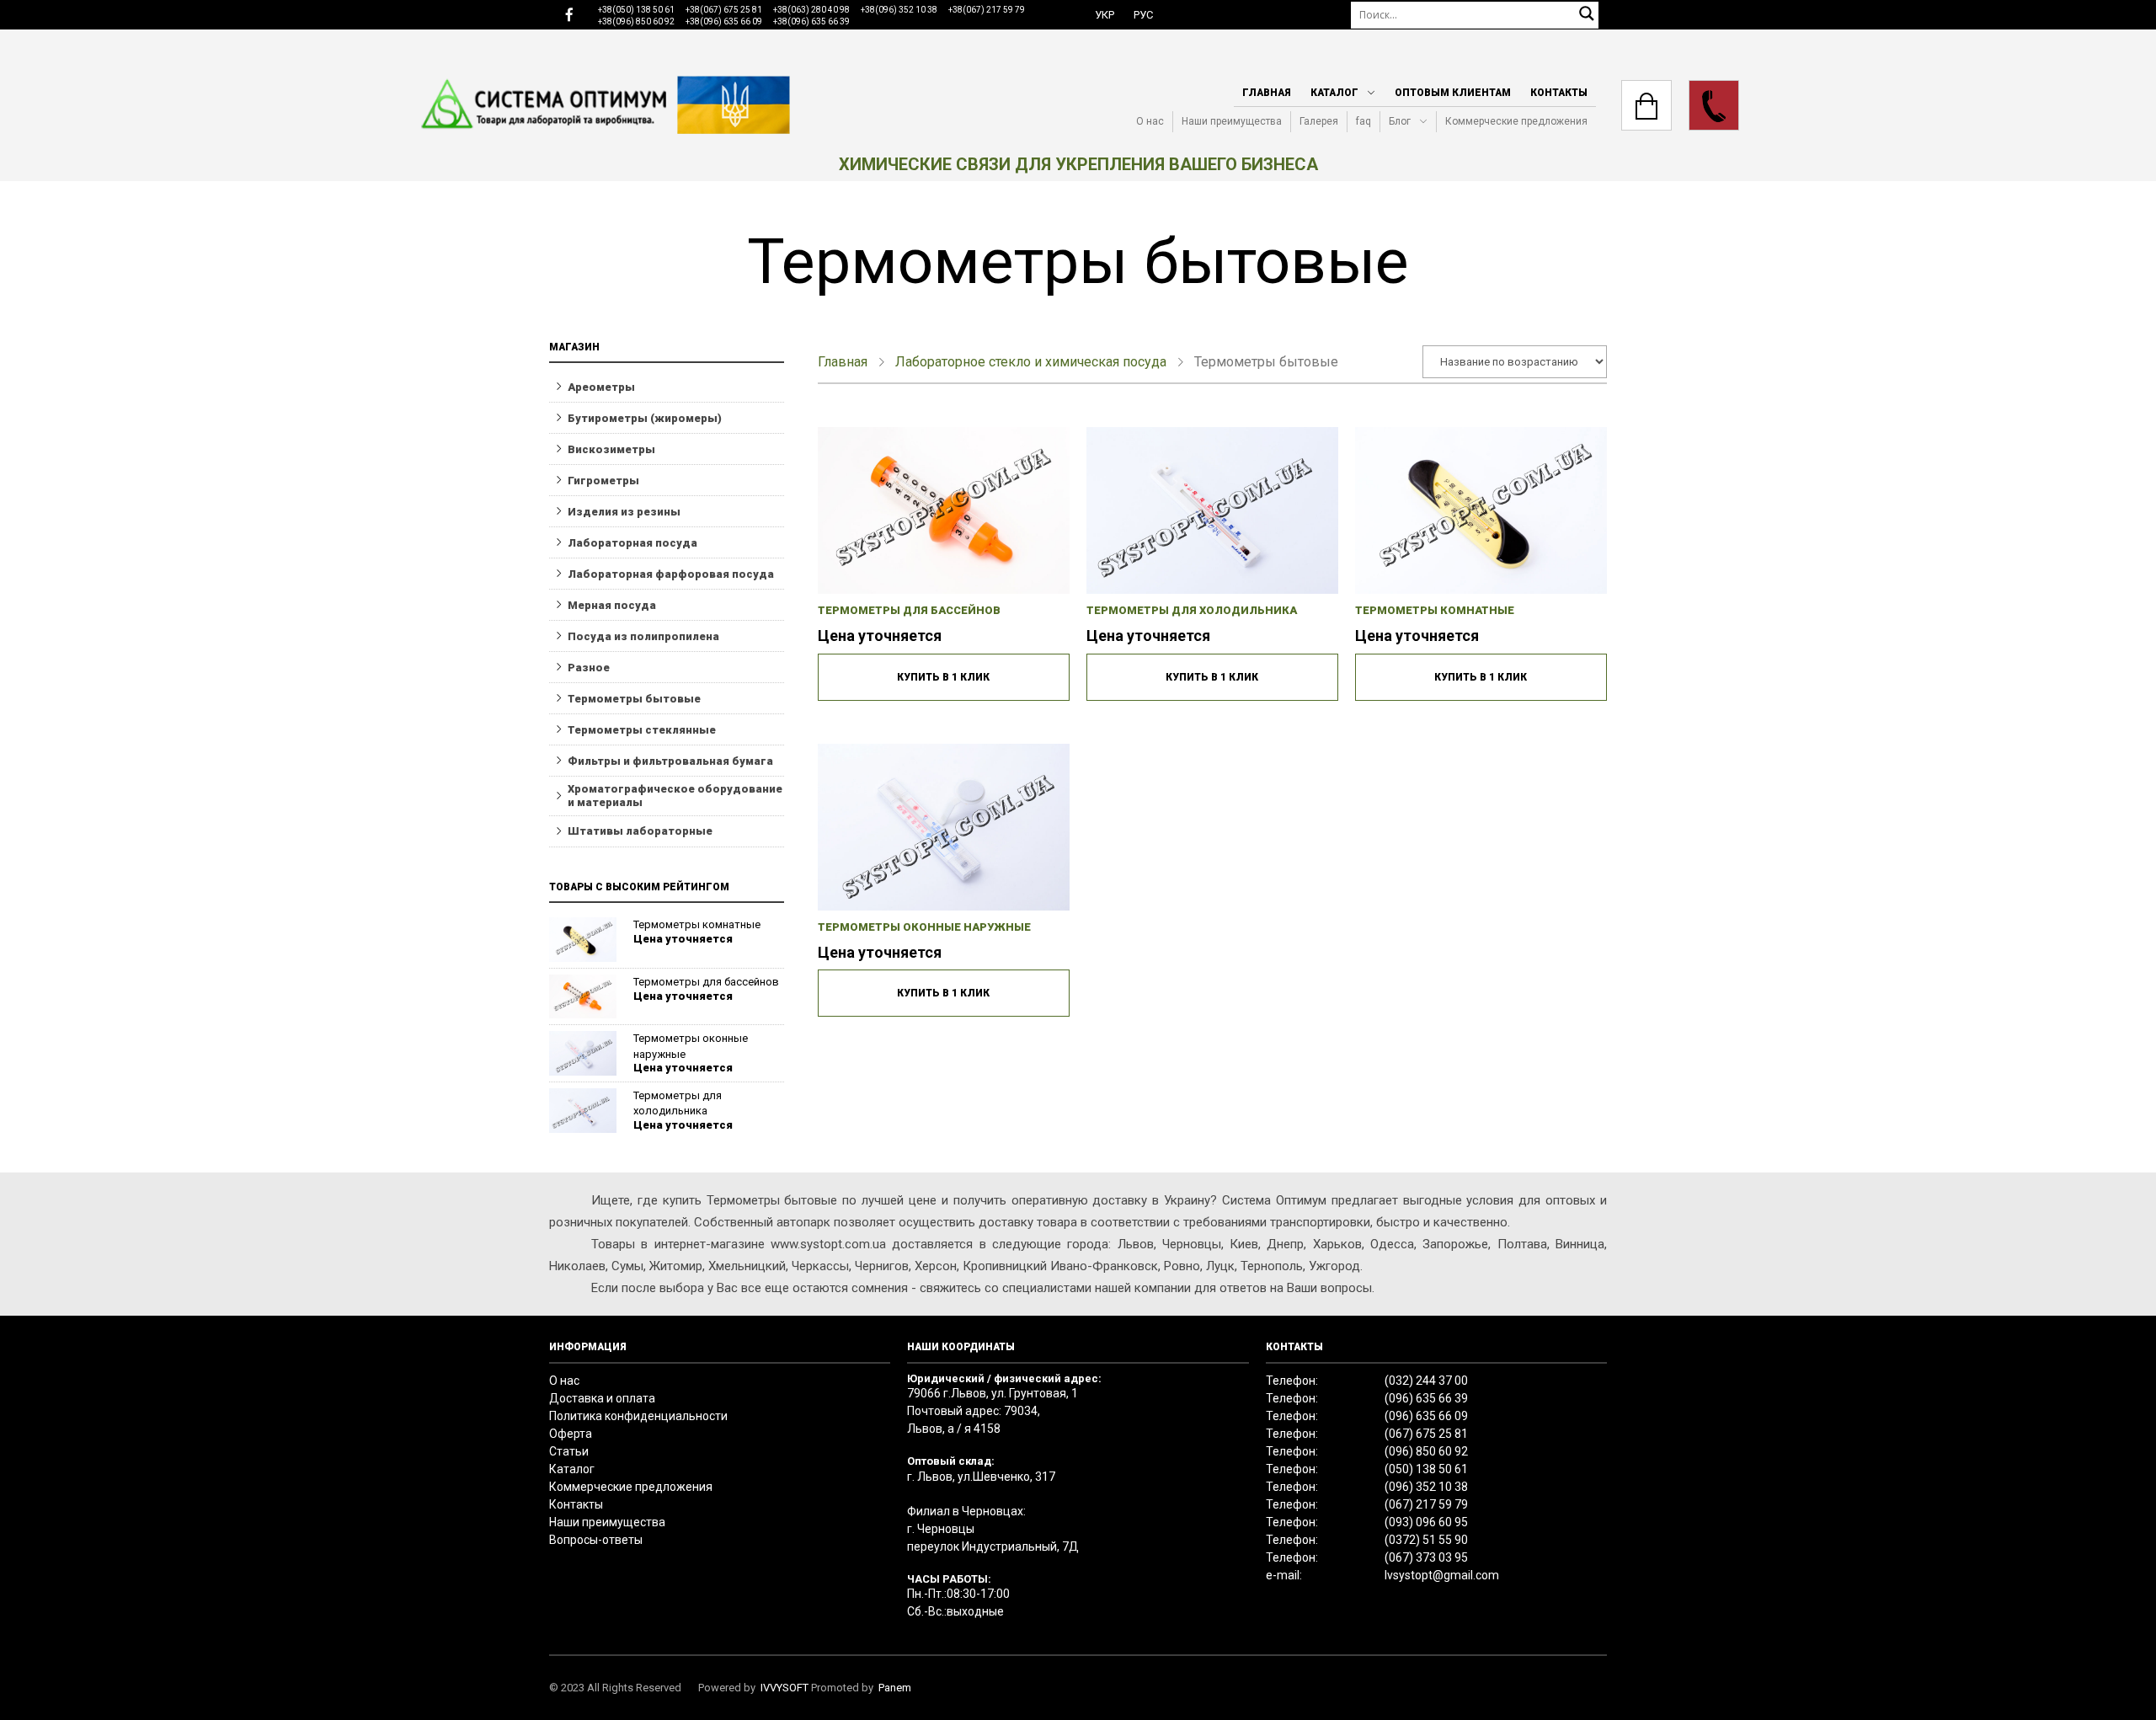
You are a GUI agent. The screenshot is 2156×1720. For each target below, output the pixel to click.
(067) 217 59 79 (1426, 1504)
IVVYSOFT (784, 1688)
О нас (1150, 121)
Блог (1400, 121)
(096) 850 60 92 (1426, 1451)
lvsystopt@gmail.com (1442, 1575)
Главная (1267, 93)
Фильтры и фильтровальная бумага (670, 761)
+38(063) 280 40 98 (811, 10)
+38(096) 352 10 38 (899, 10)
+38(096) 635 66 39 (811, 21)
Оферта (571, 1434)
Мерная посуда (612, 605)
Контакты (1559, 93)
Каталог (1334, 93)
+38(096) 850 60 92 (636, 21)
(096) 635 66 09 (1426, 1416)
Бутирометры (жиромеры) (645, 418)
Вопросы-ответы (596, 1540)
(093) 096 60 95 (1426, 1522)
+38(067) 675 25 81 (724, 10)
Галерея (1319, 121)
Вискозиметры (611, 449)
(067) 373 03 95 (1426, 1557)
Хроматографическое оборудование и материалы (675, 796)
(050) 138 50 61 (1426, 1469)
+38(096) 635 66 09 (724, 21)
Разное (589, 668)
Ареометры (601, 387)
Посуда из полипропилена (643, 636)
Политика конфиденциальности (638, 1416)
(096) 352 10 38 (1426, 1487)
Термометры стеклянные (642, 730)
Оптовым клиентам (1453, 93)
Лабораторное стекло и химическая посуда (1031, 362)
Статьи (569, 1451)
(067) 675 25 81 (1426, 1434)
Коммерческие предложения (1516, 121)
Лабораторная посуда (632, 543)
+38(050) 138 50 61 (636, 10)
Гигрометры (603, 481)
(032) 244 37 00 (1426, 1381)
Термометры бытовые (634, 699)
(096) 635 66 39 (1426, 1398)
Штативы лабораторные (640, 831)
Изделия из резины (624, 512)
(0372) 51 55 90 (1426, 1540)
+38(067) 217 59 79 (987, 10)
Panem (895, 1688)
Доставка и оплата (602, 1398)
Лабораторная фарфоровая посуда (671, 574)
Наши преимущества (1232, 121)
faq (1364, 121)
